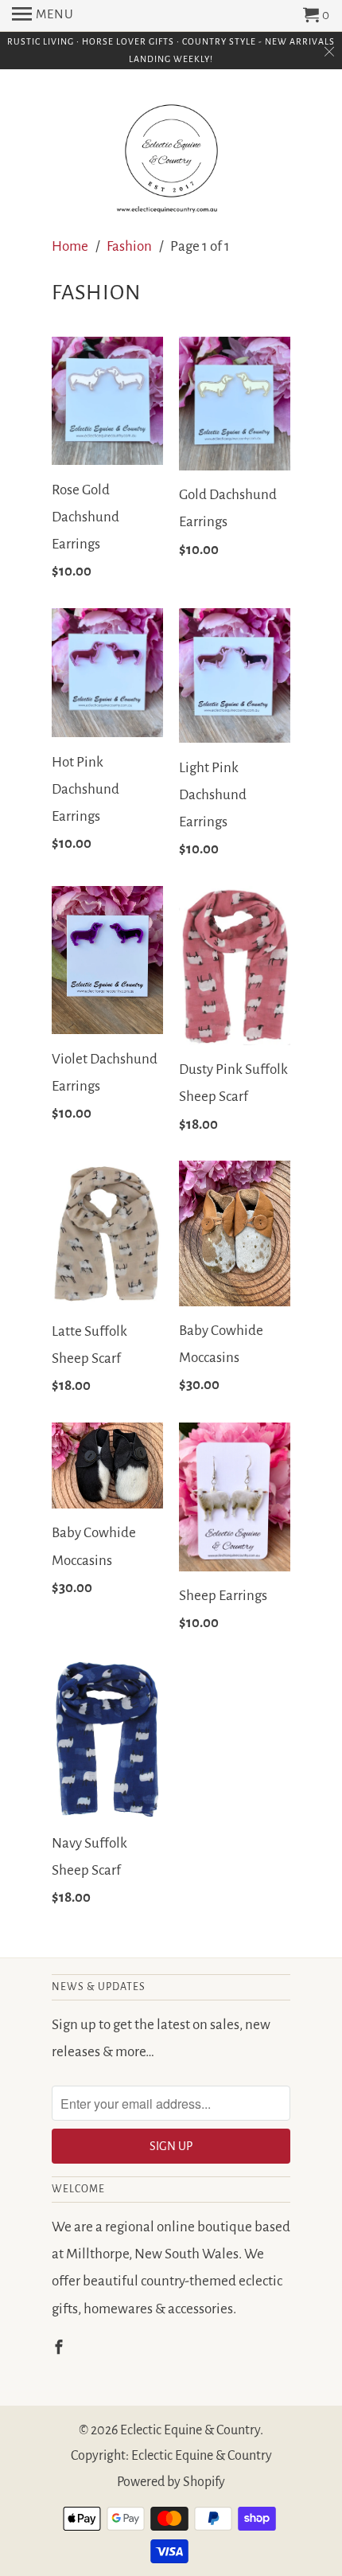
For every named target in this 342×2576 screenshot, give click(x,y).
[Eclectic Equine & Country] (171, 153)
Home (70, 246)
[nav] (43, 16)
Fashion (129, 246)
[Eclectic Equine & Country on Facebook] (60, 2348)
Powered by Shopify (171, 2482)
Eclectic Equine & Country (190, 2430)
